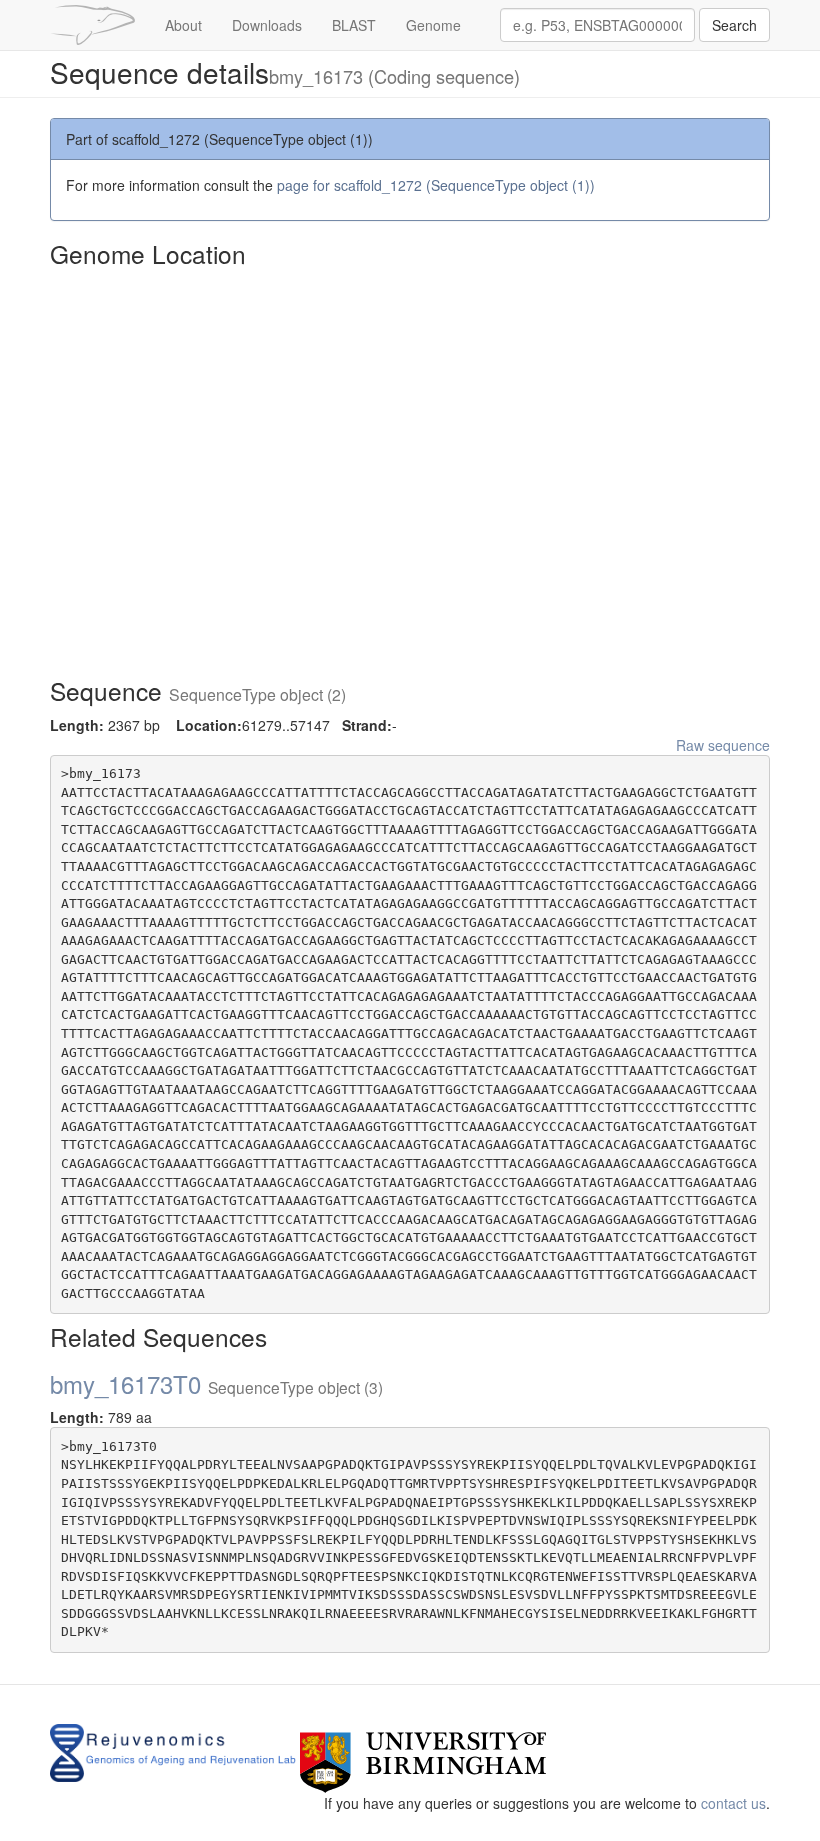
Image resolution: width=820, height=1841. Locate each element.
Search (734, 25)
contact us (733, 1803)
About (183, 25)
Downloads (267, 25)
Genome (433, 25)
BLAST (354, 25)
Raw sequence (723, 745)
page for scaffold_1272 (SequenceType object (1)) (436, 185)
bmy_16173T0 (216, 1383)
